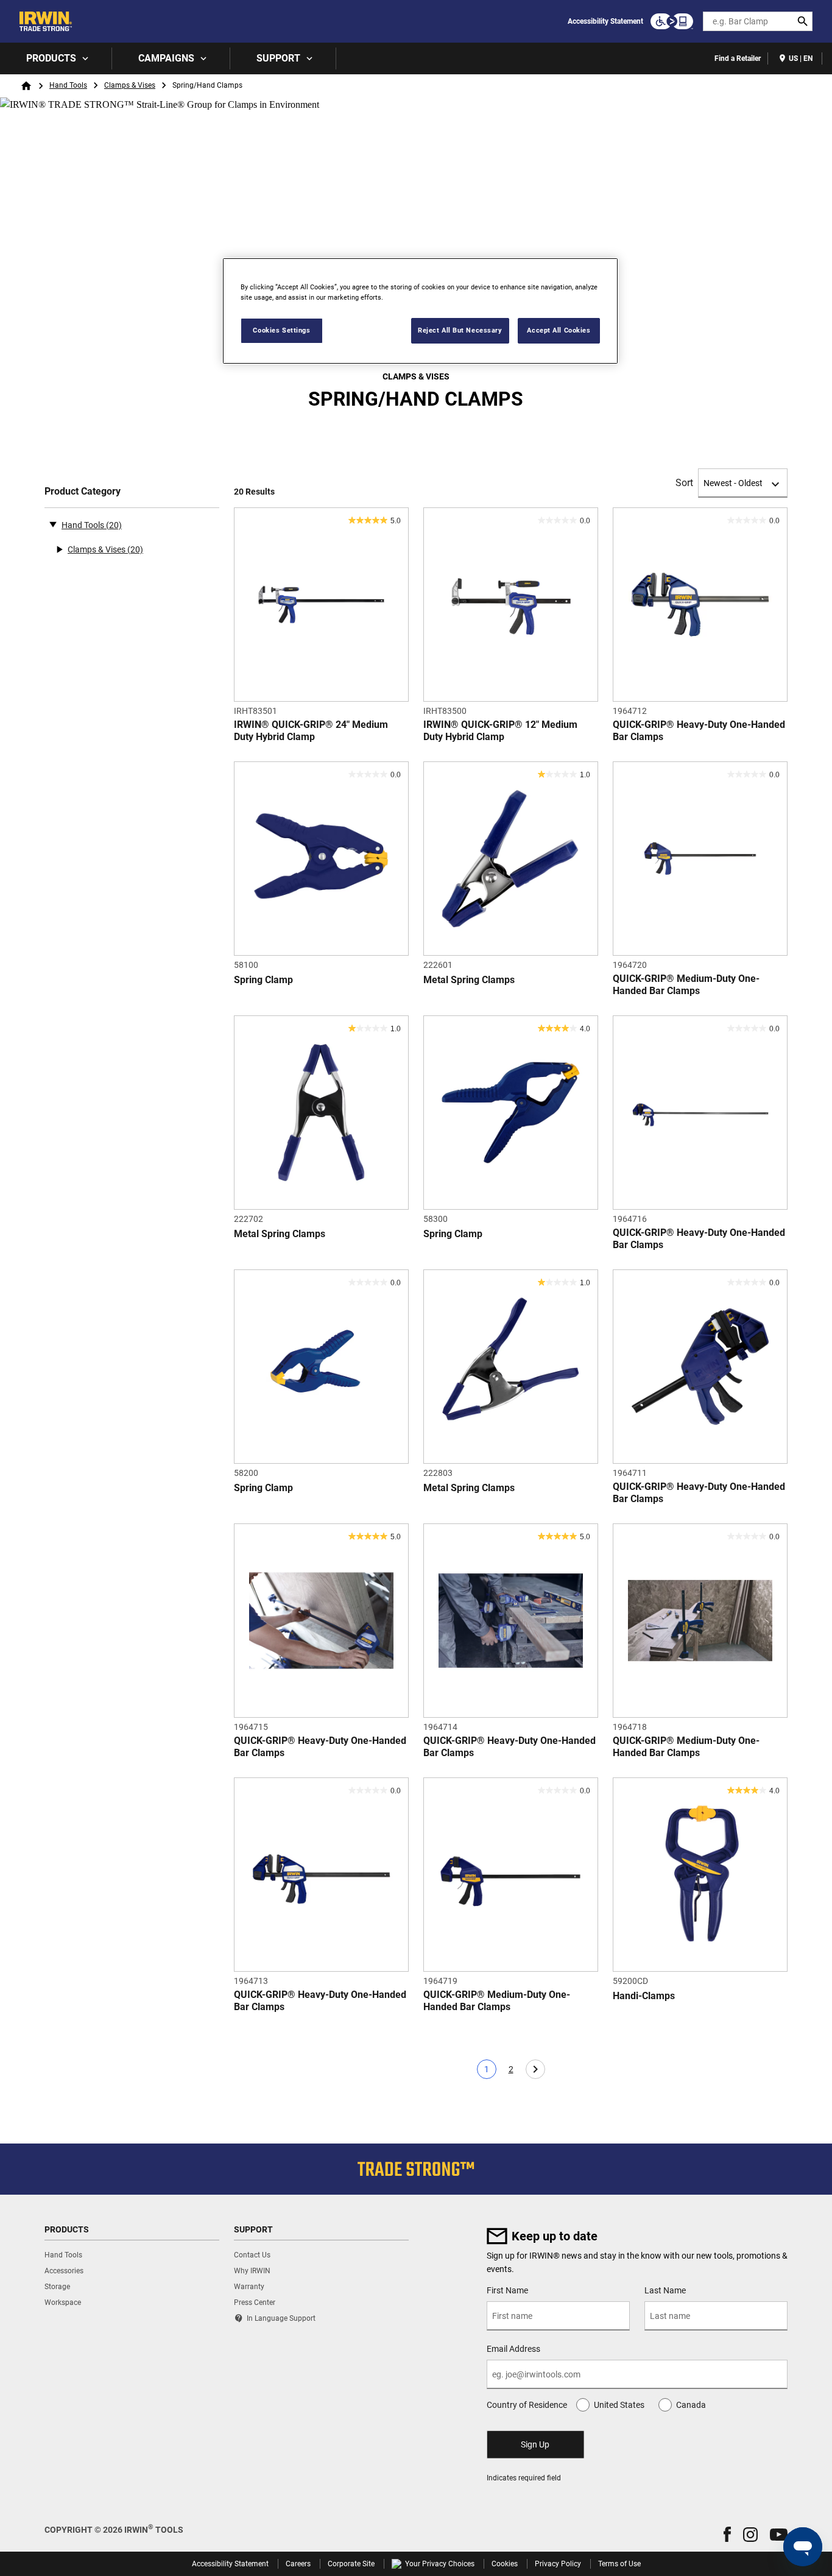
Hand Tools (68, 85)
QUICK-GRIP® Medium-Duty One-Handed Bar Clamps (686, 985)
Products (51, 58)
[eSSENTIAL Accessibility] (672, 21)
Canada (691, 2405)
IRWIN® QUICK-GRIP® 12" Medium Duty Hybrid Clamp (500, 731)
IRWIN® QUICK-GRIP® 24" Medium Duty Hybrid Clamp (311, 731)
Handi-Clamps (644, 1996)
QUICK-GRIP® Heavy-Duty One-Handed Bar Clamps (699, 731)
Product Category (83, 491)
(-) (53, 524)
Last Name (665, 2290)
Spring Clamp (263, 980)
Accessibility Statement (605, 21)
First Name (507, 2290)
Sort (684, 483)
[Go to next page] (535, 2069)
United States (619, 2405)
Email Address (513, 2349)
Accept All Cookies (559, 330)
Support (278, 58)
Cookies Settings (281, 330)
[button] (727, 2534)
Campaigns (166, 58)
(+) (59, 549)
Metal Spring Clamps (469, 980)
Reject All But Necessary (460, 330)
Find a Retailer (738, 58)
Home (26, 86)
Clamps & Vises (130, 85)
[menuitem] (56, 58)
